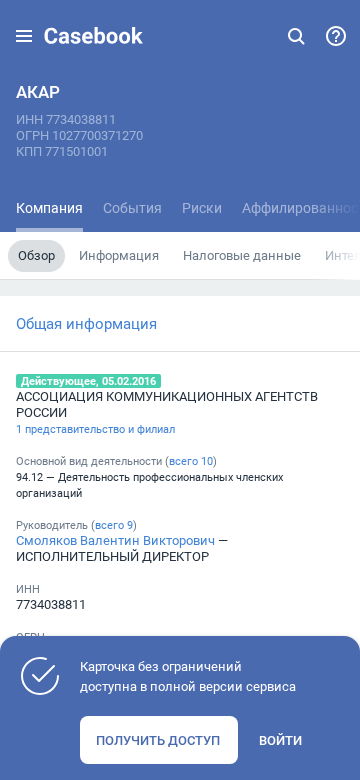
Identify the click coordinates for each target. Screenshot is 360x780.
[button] (24, 36)
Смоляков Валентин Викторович (115, 540)
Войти (280, 740)
